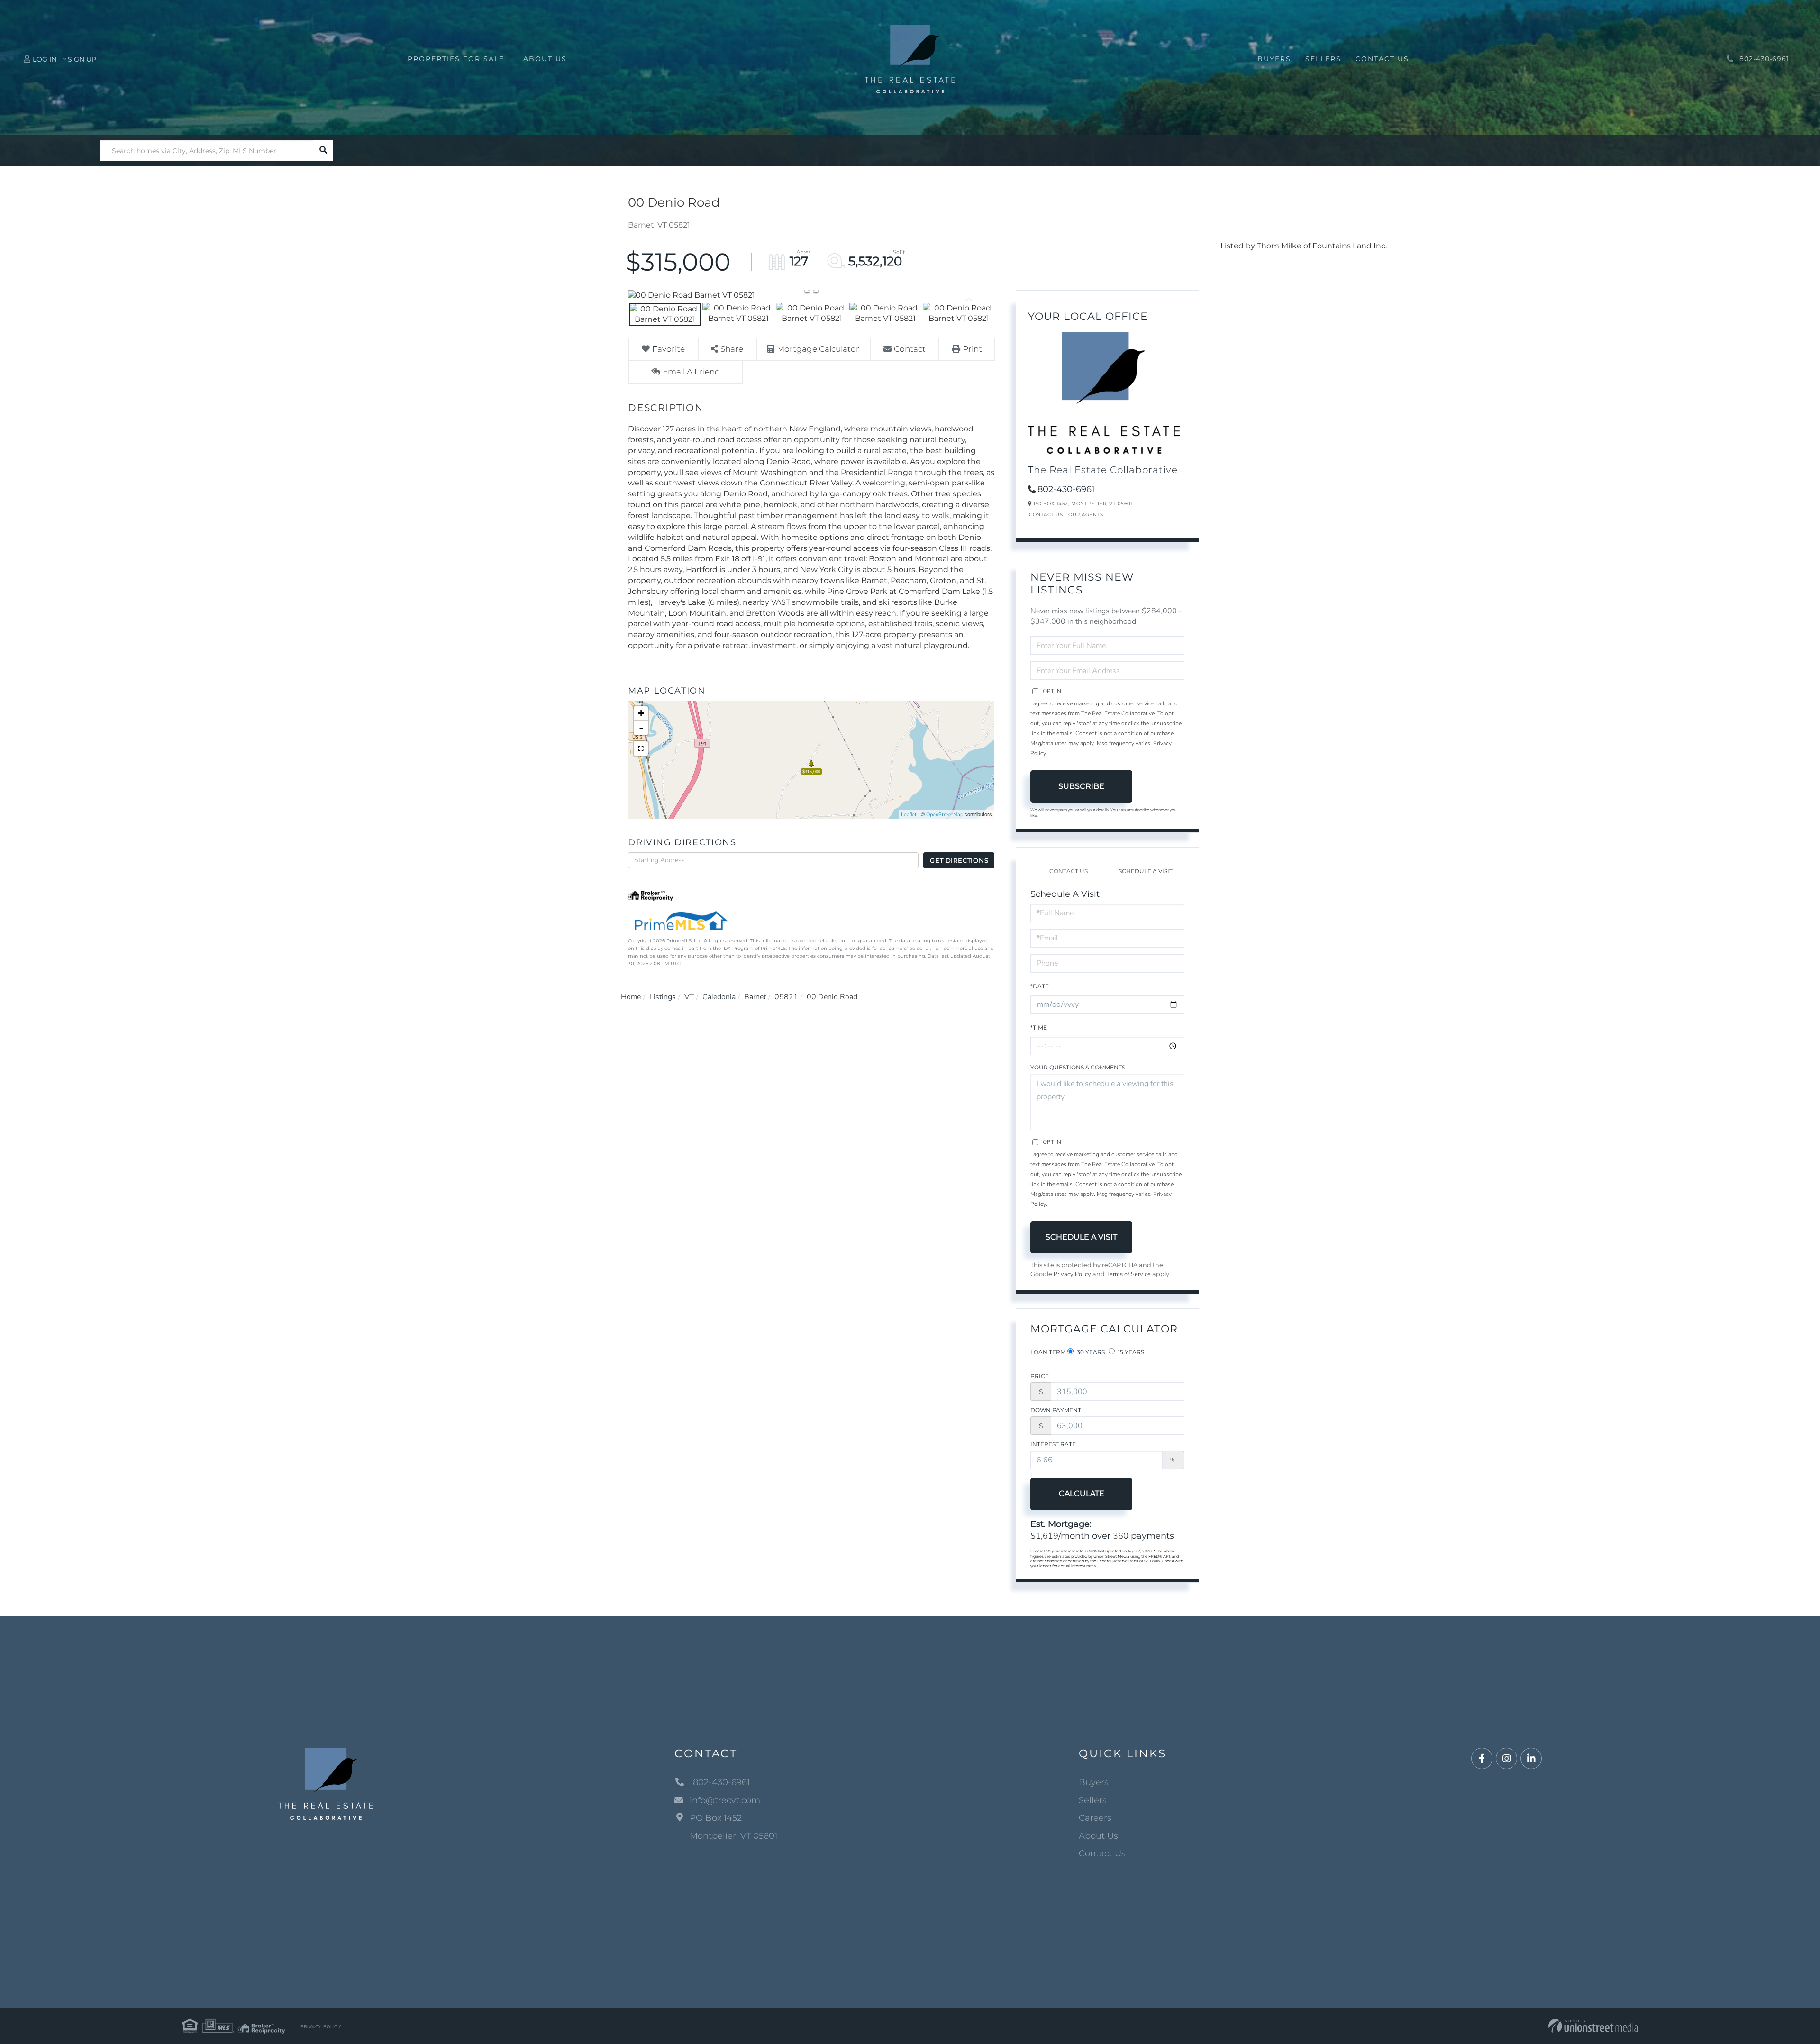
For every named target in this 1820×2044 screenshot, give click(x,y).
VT (689, 997)
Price (1040, 1376)
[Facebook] (1482, 1759)
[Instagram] (1506, 1759)
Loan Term (1048, 1352)
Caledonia (719, 997)
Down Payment (1056, 1410)
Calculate (1082, 1493)
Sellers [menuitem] (1323, 59)
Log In (45, 59)
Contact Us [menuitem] (1382, 59)
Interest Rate (1053, 1444)
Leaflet (909, 815)
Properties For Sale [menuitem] (456, 59)
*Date (1040, 986)
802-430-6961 (1763, 59)
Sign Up (82, 59)
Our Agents (1086, 515)
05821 (786, 997)
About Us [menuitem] (545, 59)
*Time (1039, 1027)
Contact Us (1046, 515)
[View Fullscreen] (641, 748)
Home (631, 997)
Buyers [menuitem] (1274, 59)
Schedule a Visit (1146, 871)
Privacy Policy (1072, 1274)
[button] (323, 151)
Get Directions (959, 860)
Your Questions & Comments (1078, 1067)
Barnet (755, 997)
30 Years (1090, 1352)
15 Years (1130, 1352)
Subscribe (1081, 786)
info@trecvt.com (725, 1800)
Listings (663, 997)
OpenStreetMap (945, 815)
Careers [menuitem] (1095, 1818)
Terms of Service (1128, 1274)
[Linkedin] (1531, 1759)
